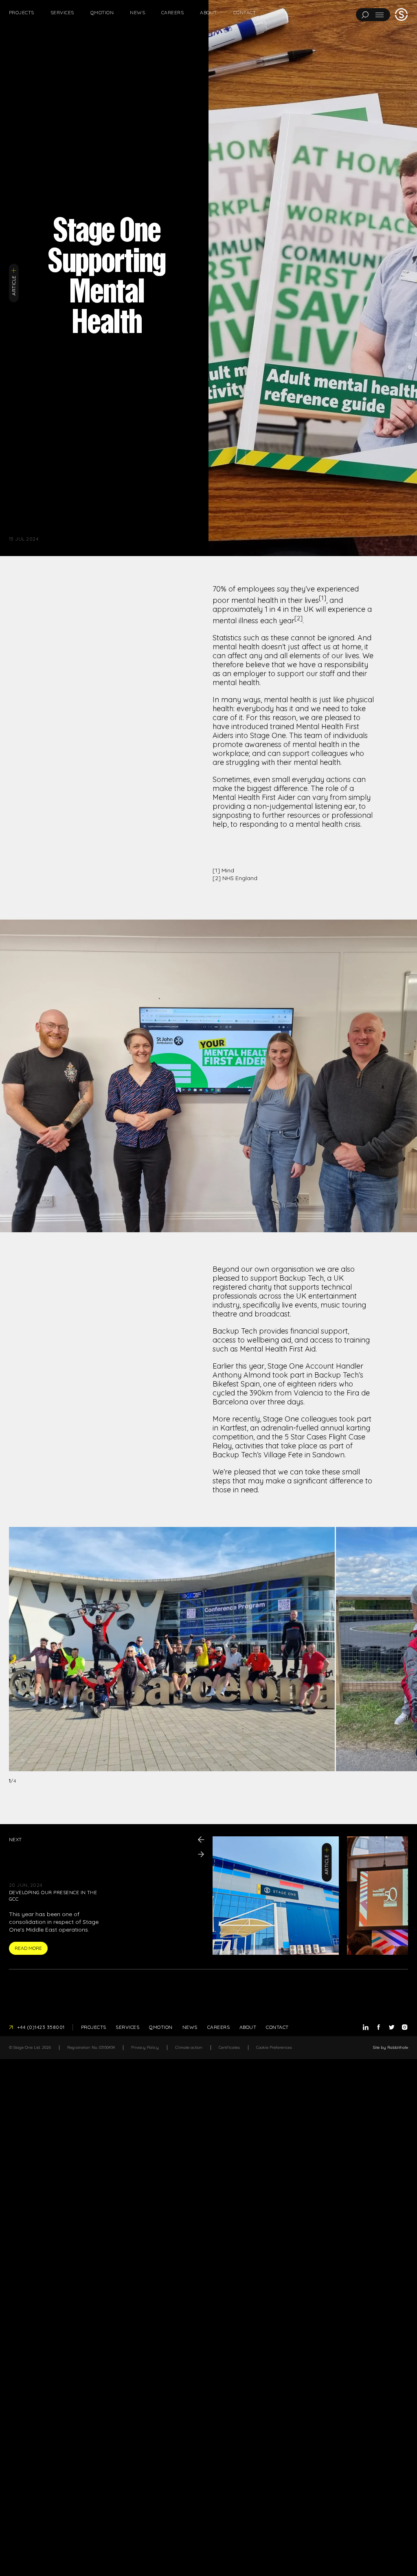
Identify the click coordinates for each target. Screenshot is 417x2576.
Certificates (229, 2047)
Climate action (189, 2047)
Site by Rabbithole (391, 2047)
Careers (172, 12)
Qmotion (102, 12)
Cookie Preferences (274, 2047)
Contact (245, 12)
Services (62, 12)
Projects (22, 12)
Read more (28, 1948)
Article (14, 285)
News (137, 12)
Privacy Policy (145, 2047)
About (208, 12)
